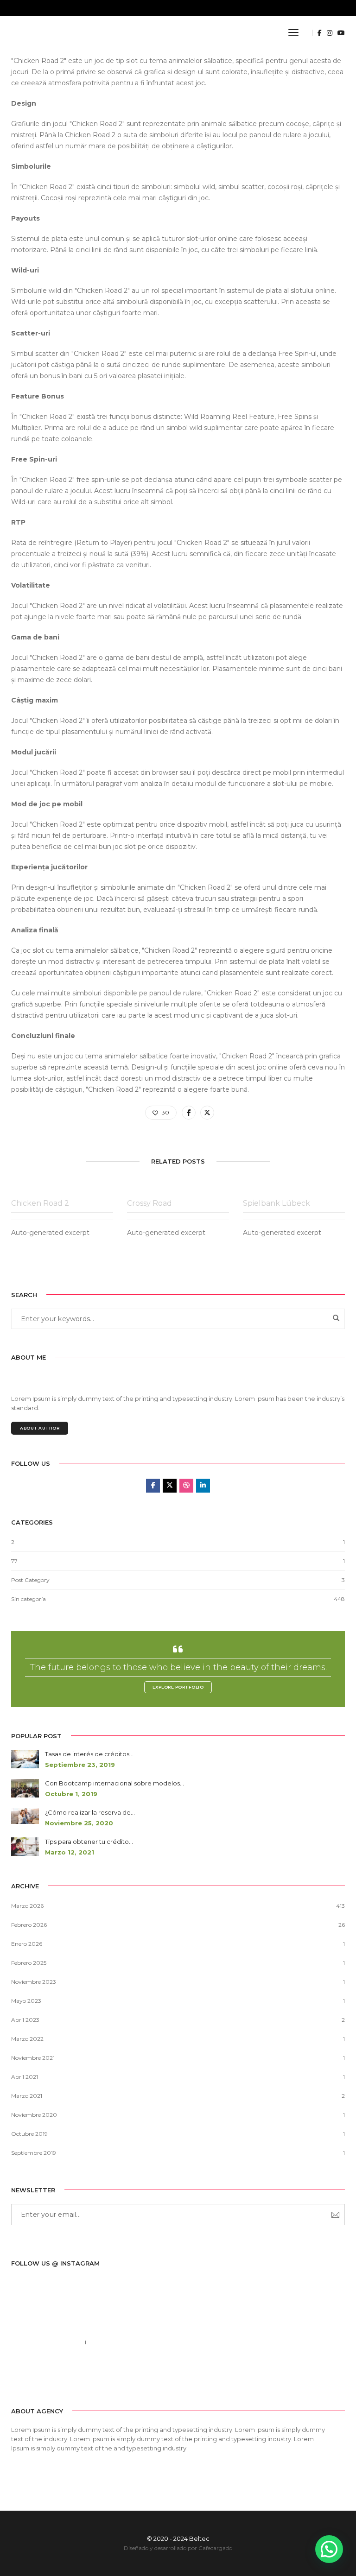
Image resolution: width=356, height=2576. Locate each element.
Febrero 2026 (29, 1925)
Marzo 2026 (27, 1906)
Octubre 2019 (29, 2134)
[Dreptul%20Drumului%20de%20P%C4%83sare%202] (189, 1113)
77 (14, 1561)
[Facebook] (18, 2377)
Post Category (30, 1580)
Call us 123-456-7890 (44, 2342)
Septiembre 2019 (34, 2153)
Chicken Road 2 (90, 135)
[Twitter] (32, 2377)
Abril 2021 (25, 2077)
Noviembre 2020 (34, 2115)
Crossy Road (149, 1203)
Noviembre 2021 (33, 2058)
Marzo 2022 (27, 2039)
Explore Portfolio (178, 1687)
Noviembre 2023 (34, 1982)
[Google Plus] (61, 2377)
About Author (40, 1428)
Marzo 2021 (27, 2096)
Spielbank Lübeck (277, 1203)
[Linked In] (46, 2377)
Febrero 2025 (29, 1963)
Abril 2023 (25, 2020)
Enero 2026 (27, 1944)
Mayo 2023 (26, 2001)
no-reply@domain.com (132, 2342)
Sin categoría (29, 1599)
